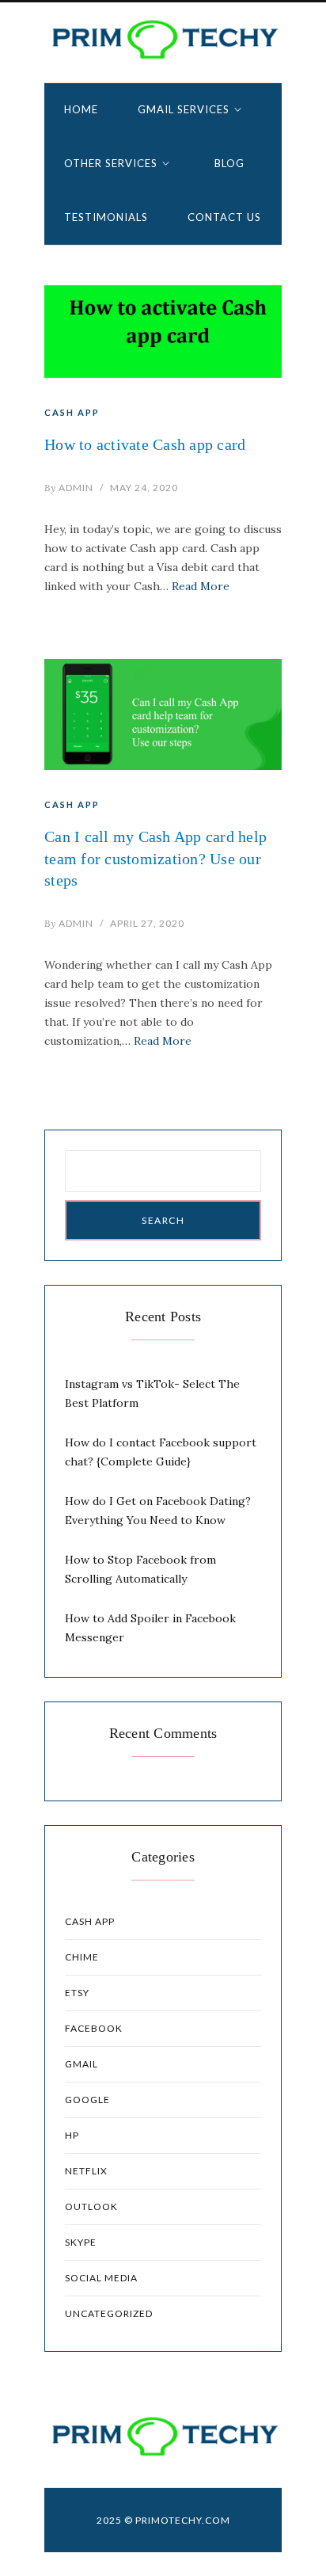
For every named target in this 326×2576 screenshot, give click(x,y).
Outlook (91, 2206)
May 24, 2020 (144, 488)
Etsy (77, 1993)
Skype (81, 2242)
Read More (201, 586)
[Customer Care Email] (163, 39)
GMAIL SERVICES (184, 109)
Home (81, 109)
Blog (229, 163)
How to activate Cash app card (145, 444)
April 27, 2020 (147, 923)
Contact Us (224, 217)
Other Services (111, 163)
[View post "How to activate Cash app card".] (163, 332)
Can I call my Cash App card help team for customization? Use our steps (155, 858)
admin (69, 488)
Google (87, 2100)
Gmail (81, 2064)
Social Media (101, 2278)
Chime (82, 1957)
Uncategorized (109, 2313)
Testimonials (106, 217)
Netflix (86, 2171)
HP (72, 2135)
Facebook (94, 2028)
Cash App (72, 412)
